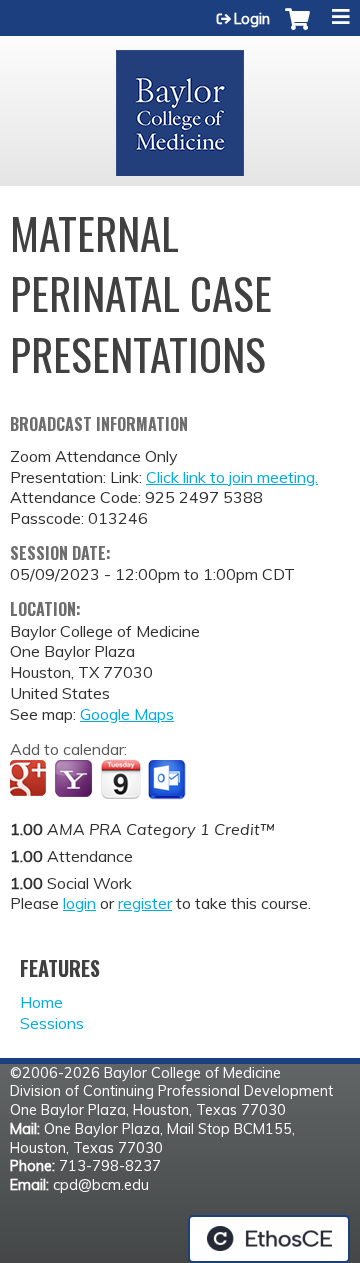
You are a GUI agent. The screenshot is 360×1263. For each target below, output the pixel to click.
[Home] (180, 106)
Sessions (52, 1023)
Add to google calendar (30, 780)
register (145, 903)
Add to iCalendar (120, 779)
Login (252, 19)
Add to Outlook (168, 780)
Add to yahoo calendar (75, 780)
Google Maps (127, 714)
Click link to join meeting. (232, 477)
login (79, 903)
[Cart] (297, 29)
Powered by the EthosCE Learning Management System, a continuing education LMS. (269, 1239)
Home (41, 1002)
